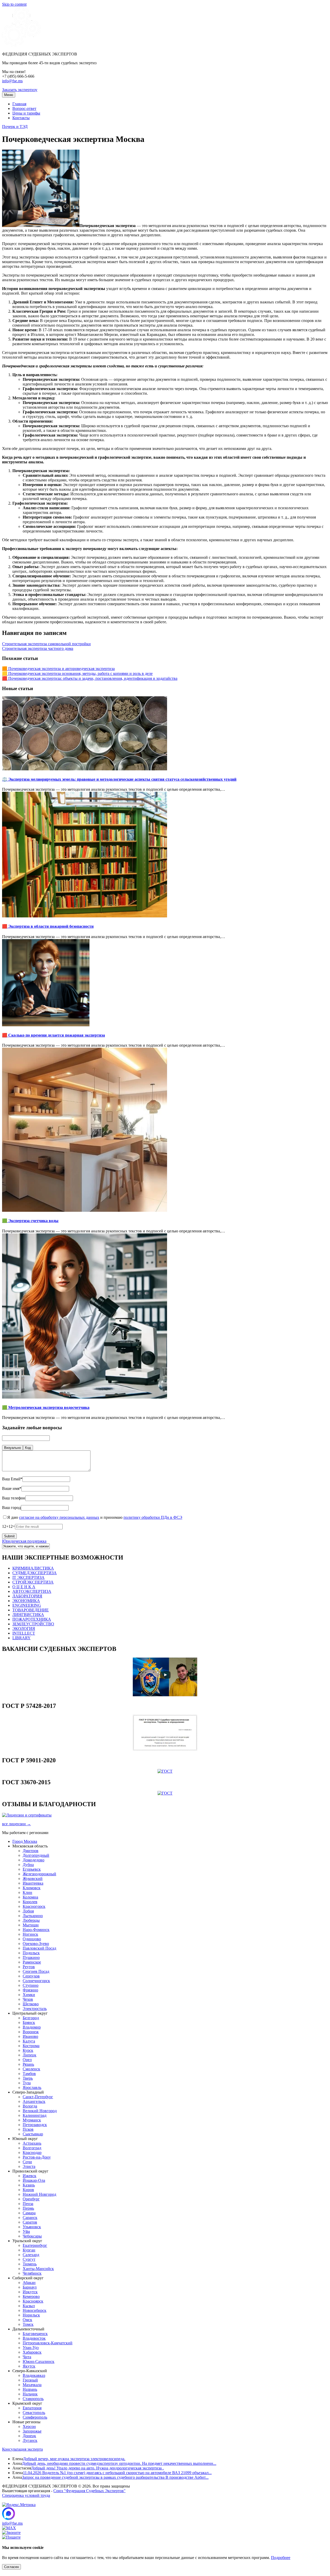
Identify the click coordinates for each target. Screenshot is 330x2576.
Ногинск (30, 1934)
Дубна (28, 1865)
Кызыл (29, 2306)
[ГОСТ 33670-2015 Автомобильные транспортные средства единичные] (165, 1793)
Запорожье (32, 2431)
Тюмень (30, 2264)
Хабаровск (32, 2352)
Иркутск (30, 2292)
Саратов (30, 2222)
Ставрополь (33, 2399)
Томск (28, 2324)
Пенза (28, 2204)
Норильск (31, 2315)
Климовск (32, 1888)
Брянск (29, 2022)
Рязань (28, 2064)
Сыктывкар (33, 2134)
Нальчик (30, 2394)
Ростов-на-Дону (37, 2157)
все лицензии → (16, 1824)
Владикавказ (34, 2375)
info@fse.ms (12, 81)
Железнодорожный (39, 1874)
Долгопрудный (36, 1855)
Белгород (31, 2018)
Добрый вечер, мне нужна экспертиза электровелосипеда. (74, 2459)
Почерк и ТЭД (15, 127)
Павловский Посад (39, 1948)
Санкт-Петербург (38, 2097)
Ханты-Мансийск (38, 2269)
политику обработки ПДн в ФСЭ (153, 1517)
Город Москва (25, 1841)
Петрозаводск (35, 2125)
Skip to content (14, 4)
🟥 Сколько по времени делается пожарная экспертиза (53, 1035)
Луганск (30, 2440)
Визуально (13, 1448)
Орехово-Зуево (36, 1944)
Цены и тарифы (26, 113)
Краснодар (32, 2153)
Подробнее (281, 2558)
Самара (29, 2213)
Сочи (27, 2162)
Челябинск (32, 2273)
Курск (28, 2050)
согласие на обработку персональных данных (59, 1517)
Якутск (29, 2366)
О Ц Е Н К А (24, 1587)
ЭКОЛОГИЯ (24, 1629)
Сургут (29, 2259)
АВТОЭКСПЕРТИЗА (32, 1591)
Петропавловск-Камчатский (48, 2343)
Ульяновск (32, 2227)
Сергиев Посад (36, 1971)
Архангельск (34, 2101)
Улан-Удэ (31, 2348)
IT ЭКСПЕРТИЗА (28, 1577)
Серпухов (31, 1976)
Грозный (30, 2380)
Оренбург (31, 2199)
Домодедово (34, 1860)
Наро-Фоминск (36, 1930)
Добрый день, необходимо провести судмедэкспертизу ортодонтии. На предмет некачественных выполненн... (119, 2463)
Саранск (30, 2218)
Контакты (21, 118)
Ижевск (30, 2176)
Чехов (28, 1999)
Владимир (32, 2027)
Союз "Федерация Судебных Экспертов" (89, 2491)
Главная (19, 104)
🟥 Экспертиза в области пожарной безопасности (48, 926)
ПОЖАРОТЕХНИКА (32, 1619)
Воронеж (31, 2032)
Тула (27, 2083)
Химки (29, 1995)
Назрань (30, 2389)
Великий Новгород (40, 2111)
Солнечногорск (36, 1981)
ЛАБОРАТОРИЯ (27, 1596)
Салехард (31, 2255)
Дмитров (31, 1851)
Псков (28, 2129)
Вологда (30, 2106)
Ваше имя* (12, 1488)
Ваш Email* (12, 1479)
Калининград (35, 2115)
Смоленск (31, 2069)
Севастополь (34, 2413)
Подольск (31, 1953)
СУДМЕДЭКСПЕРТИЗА (35, 1573)
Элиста (29, 2166)
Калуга (29, 2041)
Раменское (32, 1962)
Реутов (29, 1967)
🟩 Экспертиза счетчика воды (30, 1221)
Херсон (29, 2426)
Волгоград (32, 2148)
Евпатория (32, 2408)
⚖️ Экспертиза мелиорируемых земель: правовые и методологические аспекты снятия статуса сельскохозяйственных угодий (119, 779)
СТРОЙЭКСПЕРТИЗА (33, 1582)
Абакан (29, 2283)
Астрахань (32, 2143)
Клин (27, 1892)
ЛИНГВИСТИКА (28, 1615)
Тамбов (29, 2074)
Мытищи (31, 1925)
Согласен (11, 2567)
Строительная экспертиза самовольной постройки (46, 644)
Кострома (31, 2046)
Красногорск (34, 1906)
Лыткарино (33, 1916)
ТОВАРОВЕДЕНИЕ (31, 1610)
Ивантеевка (33, 1883)
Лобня (28, 1911)
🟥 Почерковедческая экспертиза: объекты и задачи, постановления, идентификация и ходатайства (90, 678)
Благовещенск (35, 2334)
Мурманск (32, 2120)
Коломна (30, 1897)
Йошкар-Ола (34, 2180)
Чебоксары (32, 2236)
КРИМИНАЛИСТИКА (33, 1568)
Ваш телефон (14, 1498)
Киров (28, 2190)
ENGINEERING (27, 1605)
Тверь (28, 2078)
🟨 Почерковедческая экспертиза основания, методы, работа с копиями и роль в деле (77, 673)
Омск (27, 2320)
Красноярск (33, 2301)
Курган (29, 2250)
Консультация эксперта (22, 2449)
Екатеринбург (35, 2245)
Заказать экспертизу (20, 90)
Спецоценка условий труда (26, 2495)
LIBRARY (22, 1638)
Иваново (30, 2036)
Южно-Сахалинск (39, 2361)
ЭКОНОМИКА (26, 1601)
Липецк (30, 2055)
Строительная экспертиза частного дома (38, 648)
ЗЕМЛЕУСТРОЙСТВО (33, 1624)
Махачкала (32, 2385)
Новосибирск (35, 2310)
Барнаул (30, 2287)
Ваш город (11, 1508)
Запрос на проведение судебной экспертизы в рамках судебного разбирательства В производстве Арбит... (115, 2477)
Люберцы (31, 1920)
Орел (27, 2060)
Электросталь (35, 2009)
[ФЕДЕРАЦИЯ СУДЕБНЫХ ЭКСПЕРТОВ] (21, 45)
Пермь (28, 2208)
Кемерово (31, 2296)
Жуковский (33, 1879)
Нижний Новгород (39, 2194)
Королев (30, 1902)
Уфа (26, 2231)
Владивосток (34, 2338)
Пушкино (31, 1957)
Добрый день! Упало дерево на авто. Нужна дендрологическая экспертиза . (97, 2468)
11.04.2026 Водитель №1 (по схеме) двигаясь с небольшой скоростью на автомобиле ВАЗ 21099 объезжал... (117, 2473)
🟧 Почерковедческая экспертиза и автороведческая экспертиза (58, 669)
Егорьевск (32, 1869)
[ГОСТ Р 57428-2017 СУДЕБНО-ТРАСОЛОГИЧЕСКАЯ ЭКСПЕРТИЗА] (165, 1749)
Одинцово (32, 1939)
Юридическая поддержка (24, 1541)
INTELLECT (24, 1633)
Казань (29, 2185)
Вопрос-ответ (24, 108)
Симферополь (35, 2417)
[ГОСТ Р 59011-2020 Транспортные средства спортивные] (165, 1771)
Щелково (31, 2004)
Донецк (29, 2436)
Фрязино (30, 1990)
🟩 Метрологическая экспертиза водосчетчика (46, 1407)
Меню (9, 95)
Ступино (31, 1985)
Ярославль (32, 2088)
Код (28, 1448)
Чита (27, 2357)
